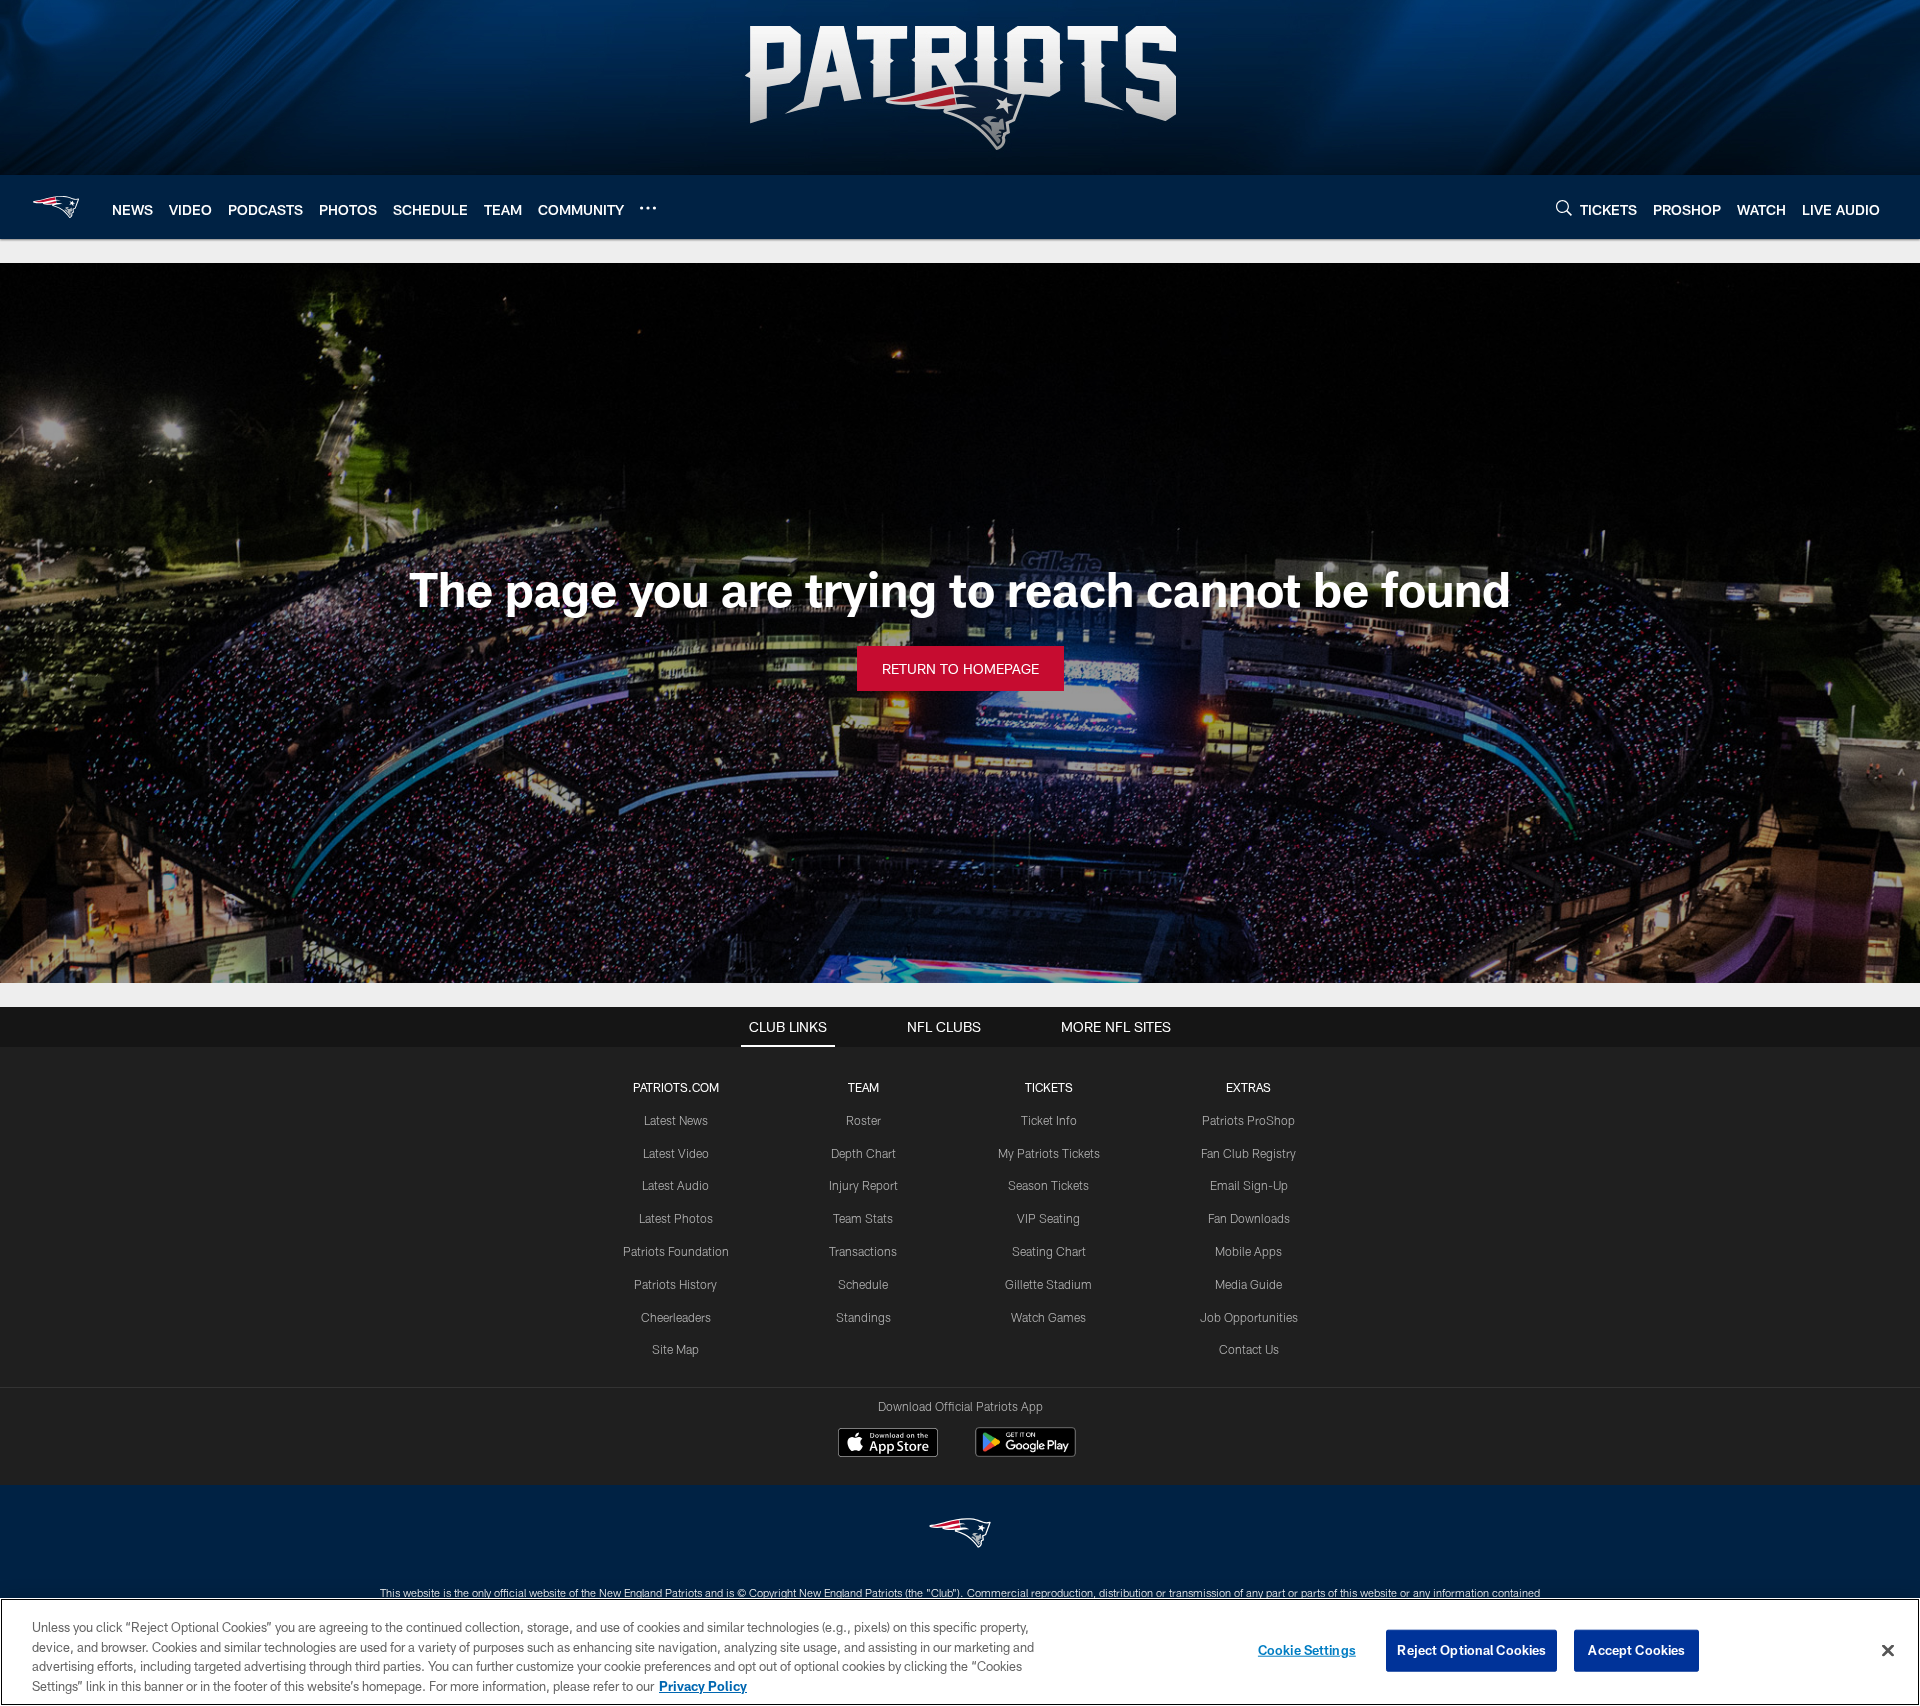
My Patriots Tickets (1049, 1153)
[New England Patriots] (960, 1535)
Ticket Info (1049, 1120)
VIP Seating (1048, 1218)
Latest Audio (675, 1185)
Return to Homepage (960, 668)
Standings (863, 1317)
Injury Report (863, 1185)
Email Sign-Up (1249, 1185)
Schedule (863, 1284)
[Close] (1888, 1650)
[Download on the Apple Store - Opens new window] (888, 1445)
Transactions (863, 1251)
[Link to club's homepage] (56, 207)
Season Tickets (1048, 1185)
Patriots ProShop (1248, 1120)
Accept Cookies (1636, 1650)
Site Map (675, 1349)
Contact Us (1249, 1349)
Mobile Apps (1248, 1251)
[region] (960, 1652)
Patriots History (675, 1284)
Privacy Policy (703, 1685)
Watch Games (1048, 1317)
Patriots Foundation (676, 1251)
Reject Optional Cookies (1471, 1650)
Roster (863, 1120)
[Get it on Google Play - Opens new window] (1025, 1452)
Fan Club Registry (1248, 1153)
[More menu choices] (648, 208)
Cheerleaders (676, 1317)
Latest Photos (676, 1218)
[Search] (1564, 207)
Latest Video (676, 1153)
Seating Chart (1049, 1251)
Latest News (676, 1120)
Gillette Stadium (1048, 1284)
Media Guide (1248, 1284)
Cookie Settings (1307, 1650)
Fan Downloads (1249, 1218)
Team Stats (863, 1218)
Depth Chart (863, 1153)
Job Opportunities (1249, 1317)
